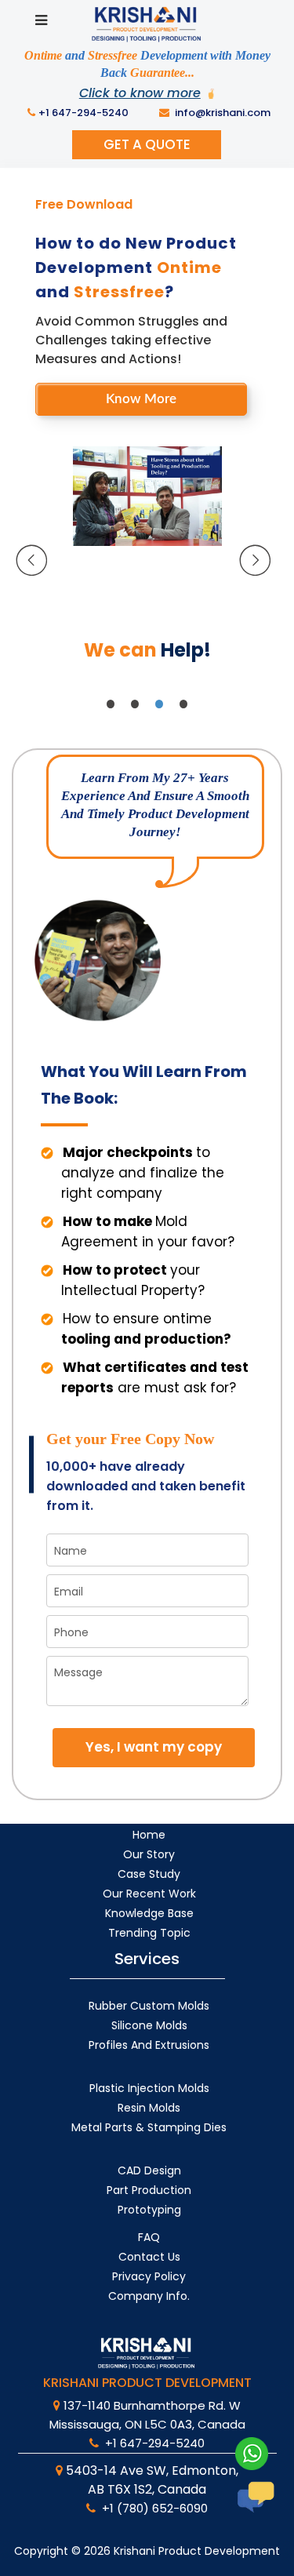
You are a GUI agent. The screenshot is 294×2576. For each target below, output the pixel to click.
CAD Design (149, 2170)
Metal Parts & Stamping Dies (149, 2127)
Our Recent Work (149, 1894)
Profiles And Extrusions (149, 2045)
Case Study (149, 1874)
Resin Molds (149, 2108)
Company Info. (149, 2296)
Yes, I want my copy (154, 1747)
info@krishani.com (221, 113)
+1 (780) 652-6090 (153, 2508)
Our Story (149, 1854)
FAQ (149, 2237)
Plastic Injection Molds (149, 2088)
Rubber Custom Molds (149, 2006)
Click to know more (140, 93)
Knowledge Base (149, 1913)
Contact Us (149, 2257)
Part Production (149, 2190)
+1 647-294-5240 (83, 113)
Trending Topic (149, 1933)
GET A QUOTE (147, 144)
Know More (141, 399)
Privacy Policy (149, 2276)
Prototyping (149, 2210)
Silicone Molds (149, 2025)
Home (149, 1835)
